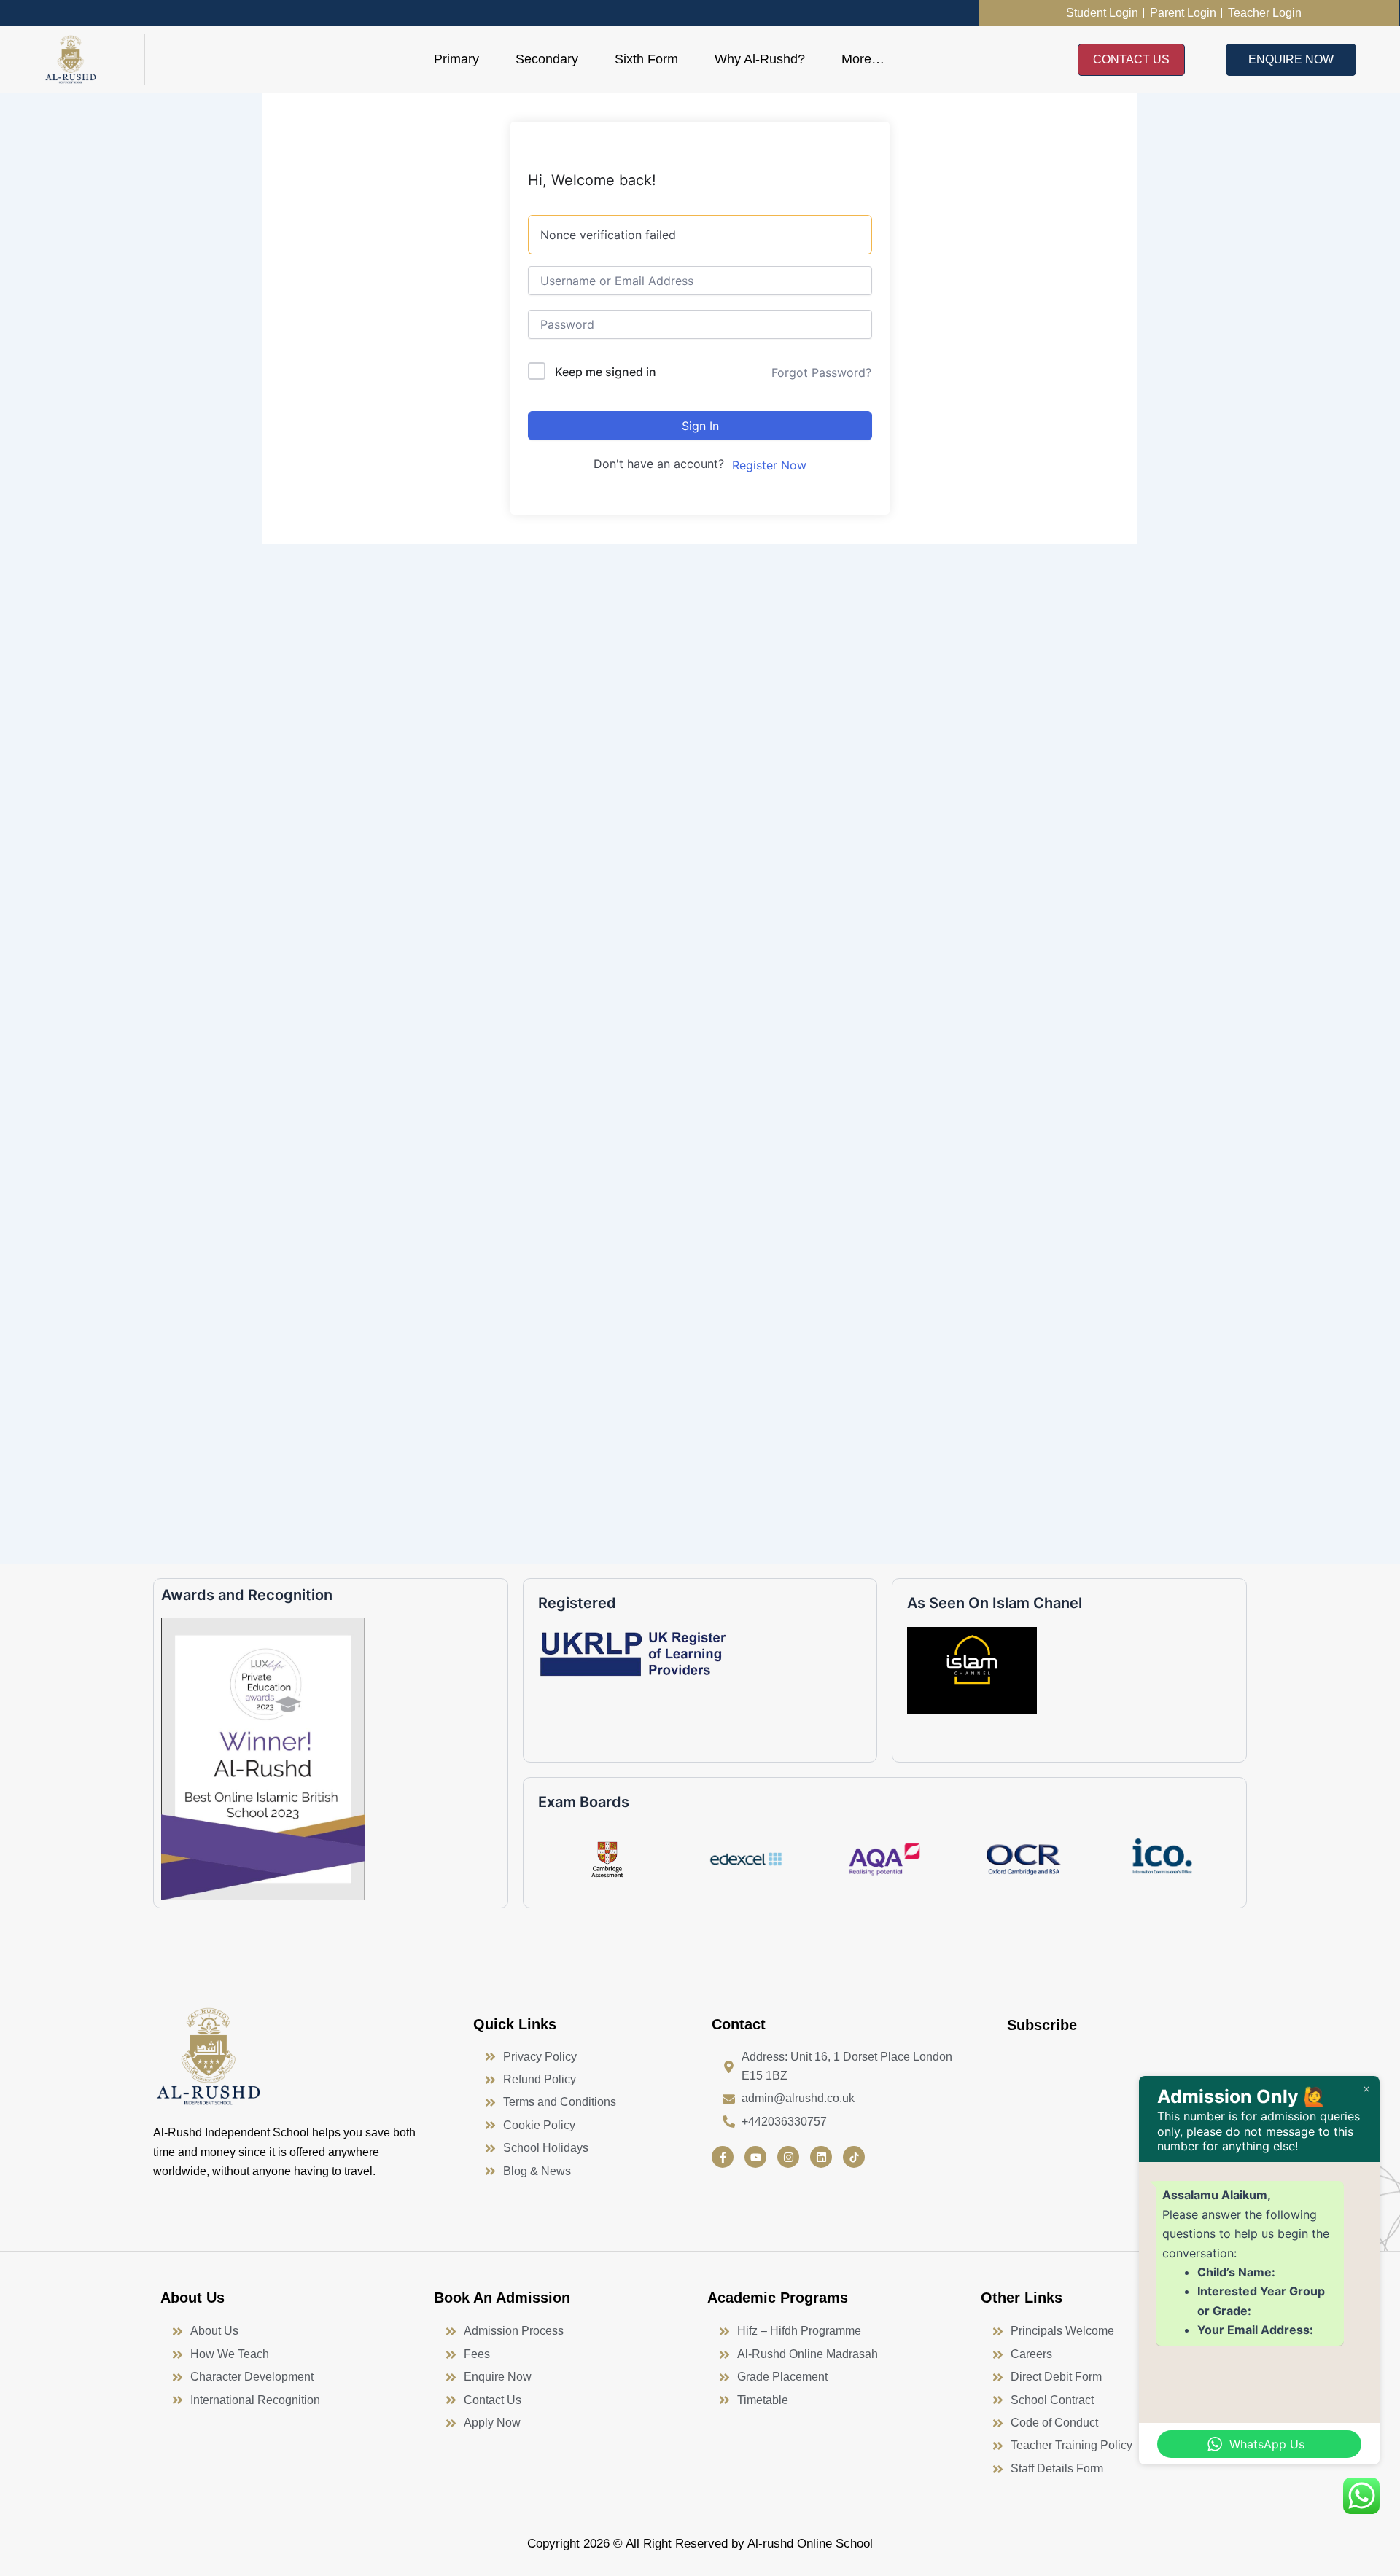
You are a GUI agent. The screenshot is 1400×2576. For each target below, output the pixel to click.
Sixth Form (646, 59)
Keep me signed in (606, 372)
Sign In (700, 426)
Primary (456, 59)
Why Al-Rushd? (760, 59)
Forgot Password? (821, 372)
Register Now (769, 465)
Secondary (547, 59)
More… (863, 59)
